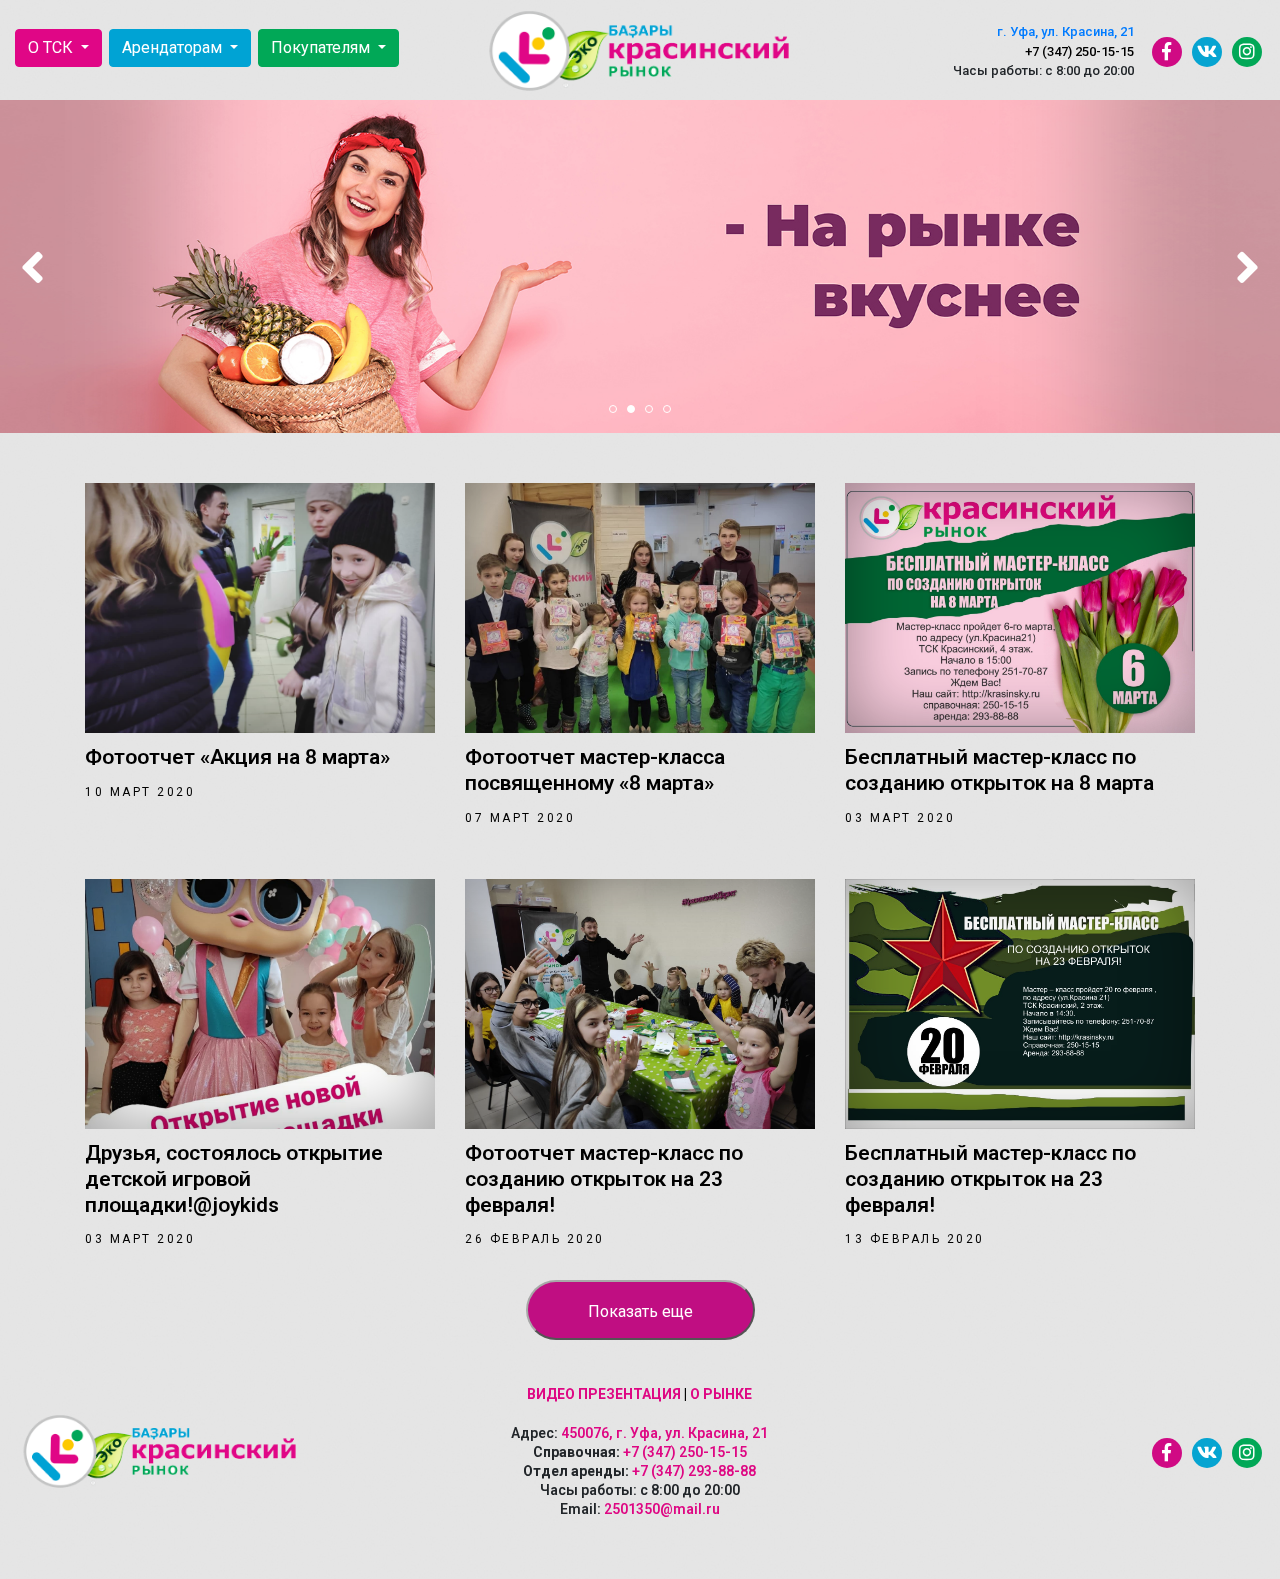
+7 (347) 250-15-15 (1079, 51)
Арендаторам (174, 47)
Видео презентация (604, 1394)
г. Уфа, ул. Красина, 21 (1065, 31)
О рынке (721, 1394)
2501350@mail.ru (662, 1509)
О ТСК (52, 47)
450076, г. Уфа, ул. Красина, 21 (664, 1433)
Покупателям (322, 47)
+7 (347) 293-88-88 (694, 1471)
